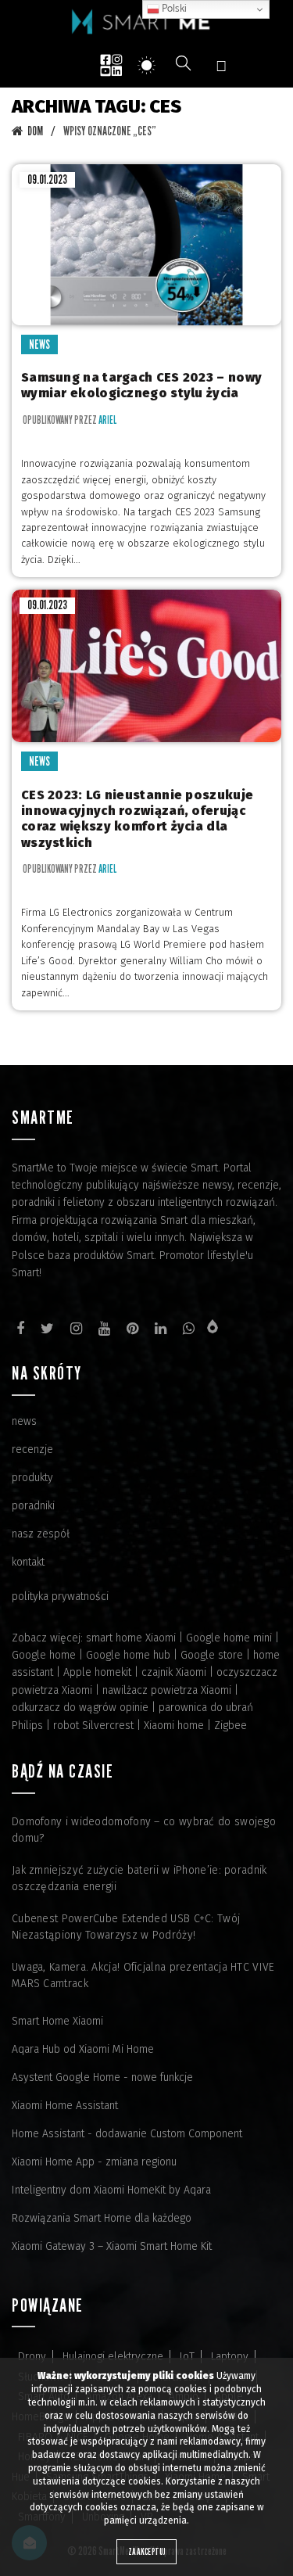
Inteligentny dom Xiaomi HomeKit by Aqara (111, 2190)
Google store (212, 1655)
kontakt (28, 1562)
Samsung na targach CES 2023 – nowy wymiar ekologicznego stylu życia (141, 385)
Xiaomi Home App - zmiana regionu (94, 2162)
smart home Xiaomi (131, 1638)
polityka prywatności (60, 1597)
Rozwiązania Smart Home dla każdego (102, 2218)
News (39, 344)
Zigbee (230, 1726)
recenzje (32, 1449)
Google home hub (128, 1655)
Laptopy (230, 2357)
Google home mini (229, 1638)
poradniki (33, 1506)
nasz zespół (41, 1534)
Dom (35, 131)
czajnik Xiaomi (174, 1672)
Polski (173, 9)
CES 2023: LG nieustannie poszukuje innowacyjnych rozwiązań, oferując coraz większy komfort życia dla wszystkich (137, 819)
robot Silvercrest (93, 1726)
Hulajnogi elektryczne (113, 2357)
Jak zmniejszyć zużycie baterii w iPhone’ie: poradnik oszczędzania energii (139, 1878)
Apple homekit (97, 1672)
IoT (187, 2357)
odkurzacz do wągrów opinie (80, 1708)
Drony (32, 2357)
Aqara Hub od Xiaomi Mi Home (83, 2049)
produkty (32, 1478)
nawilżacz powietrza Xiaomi (167, 1690)
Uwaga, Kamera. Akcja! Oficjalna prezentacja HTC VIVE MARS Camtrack (143, 1975)
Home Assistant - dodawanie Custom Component (127, 2134)
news (24, 1421)
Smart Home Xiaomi (57, 2021)
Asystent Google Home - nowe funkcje (102, 2077)
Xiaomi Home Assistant (65, 2106)
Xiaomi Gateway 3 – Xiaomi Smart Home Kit (112, 2246)
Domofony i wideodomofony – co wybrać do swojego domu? (144, 1830)
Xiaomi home (174, 1726)
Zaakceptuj (146, 2551)
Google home (44, 1655)
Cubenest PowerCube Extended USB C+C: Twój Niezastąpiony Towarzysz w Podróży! (126, 1927)
